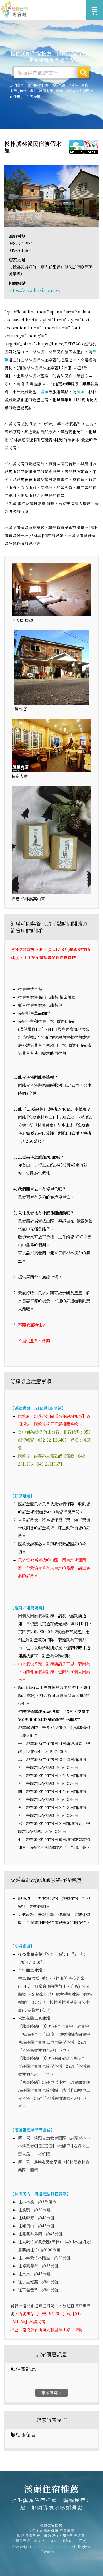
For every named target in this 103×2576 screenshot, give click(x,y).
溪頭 (44, 392)
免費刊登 (33, 2535)
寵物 (85, 85)
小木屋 (73, 85)
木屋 (13, 91)
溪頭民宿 (58, 85)
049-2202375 (46, 2540)
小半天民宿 (32, 96)
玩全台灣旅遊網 (45, 2530)
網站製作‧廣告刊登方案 (65, 2535)
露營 (59, 91)
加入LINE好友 (74, 2540)
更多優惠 (52, 2393)
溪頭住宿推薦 (14, 10)
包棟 (23, 91)
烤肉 (33, 91)
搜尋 (84, 73)
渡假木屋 (46, 91)
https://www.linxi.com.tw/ (34, 290)
